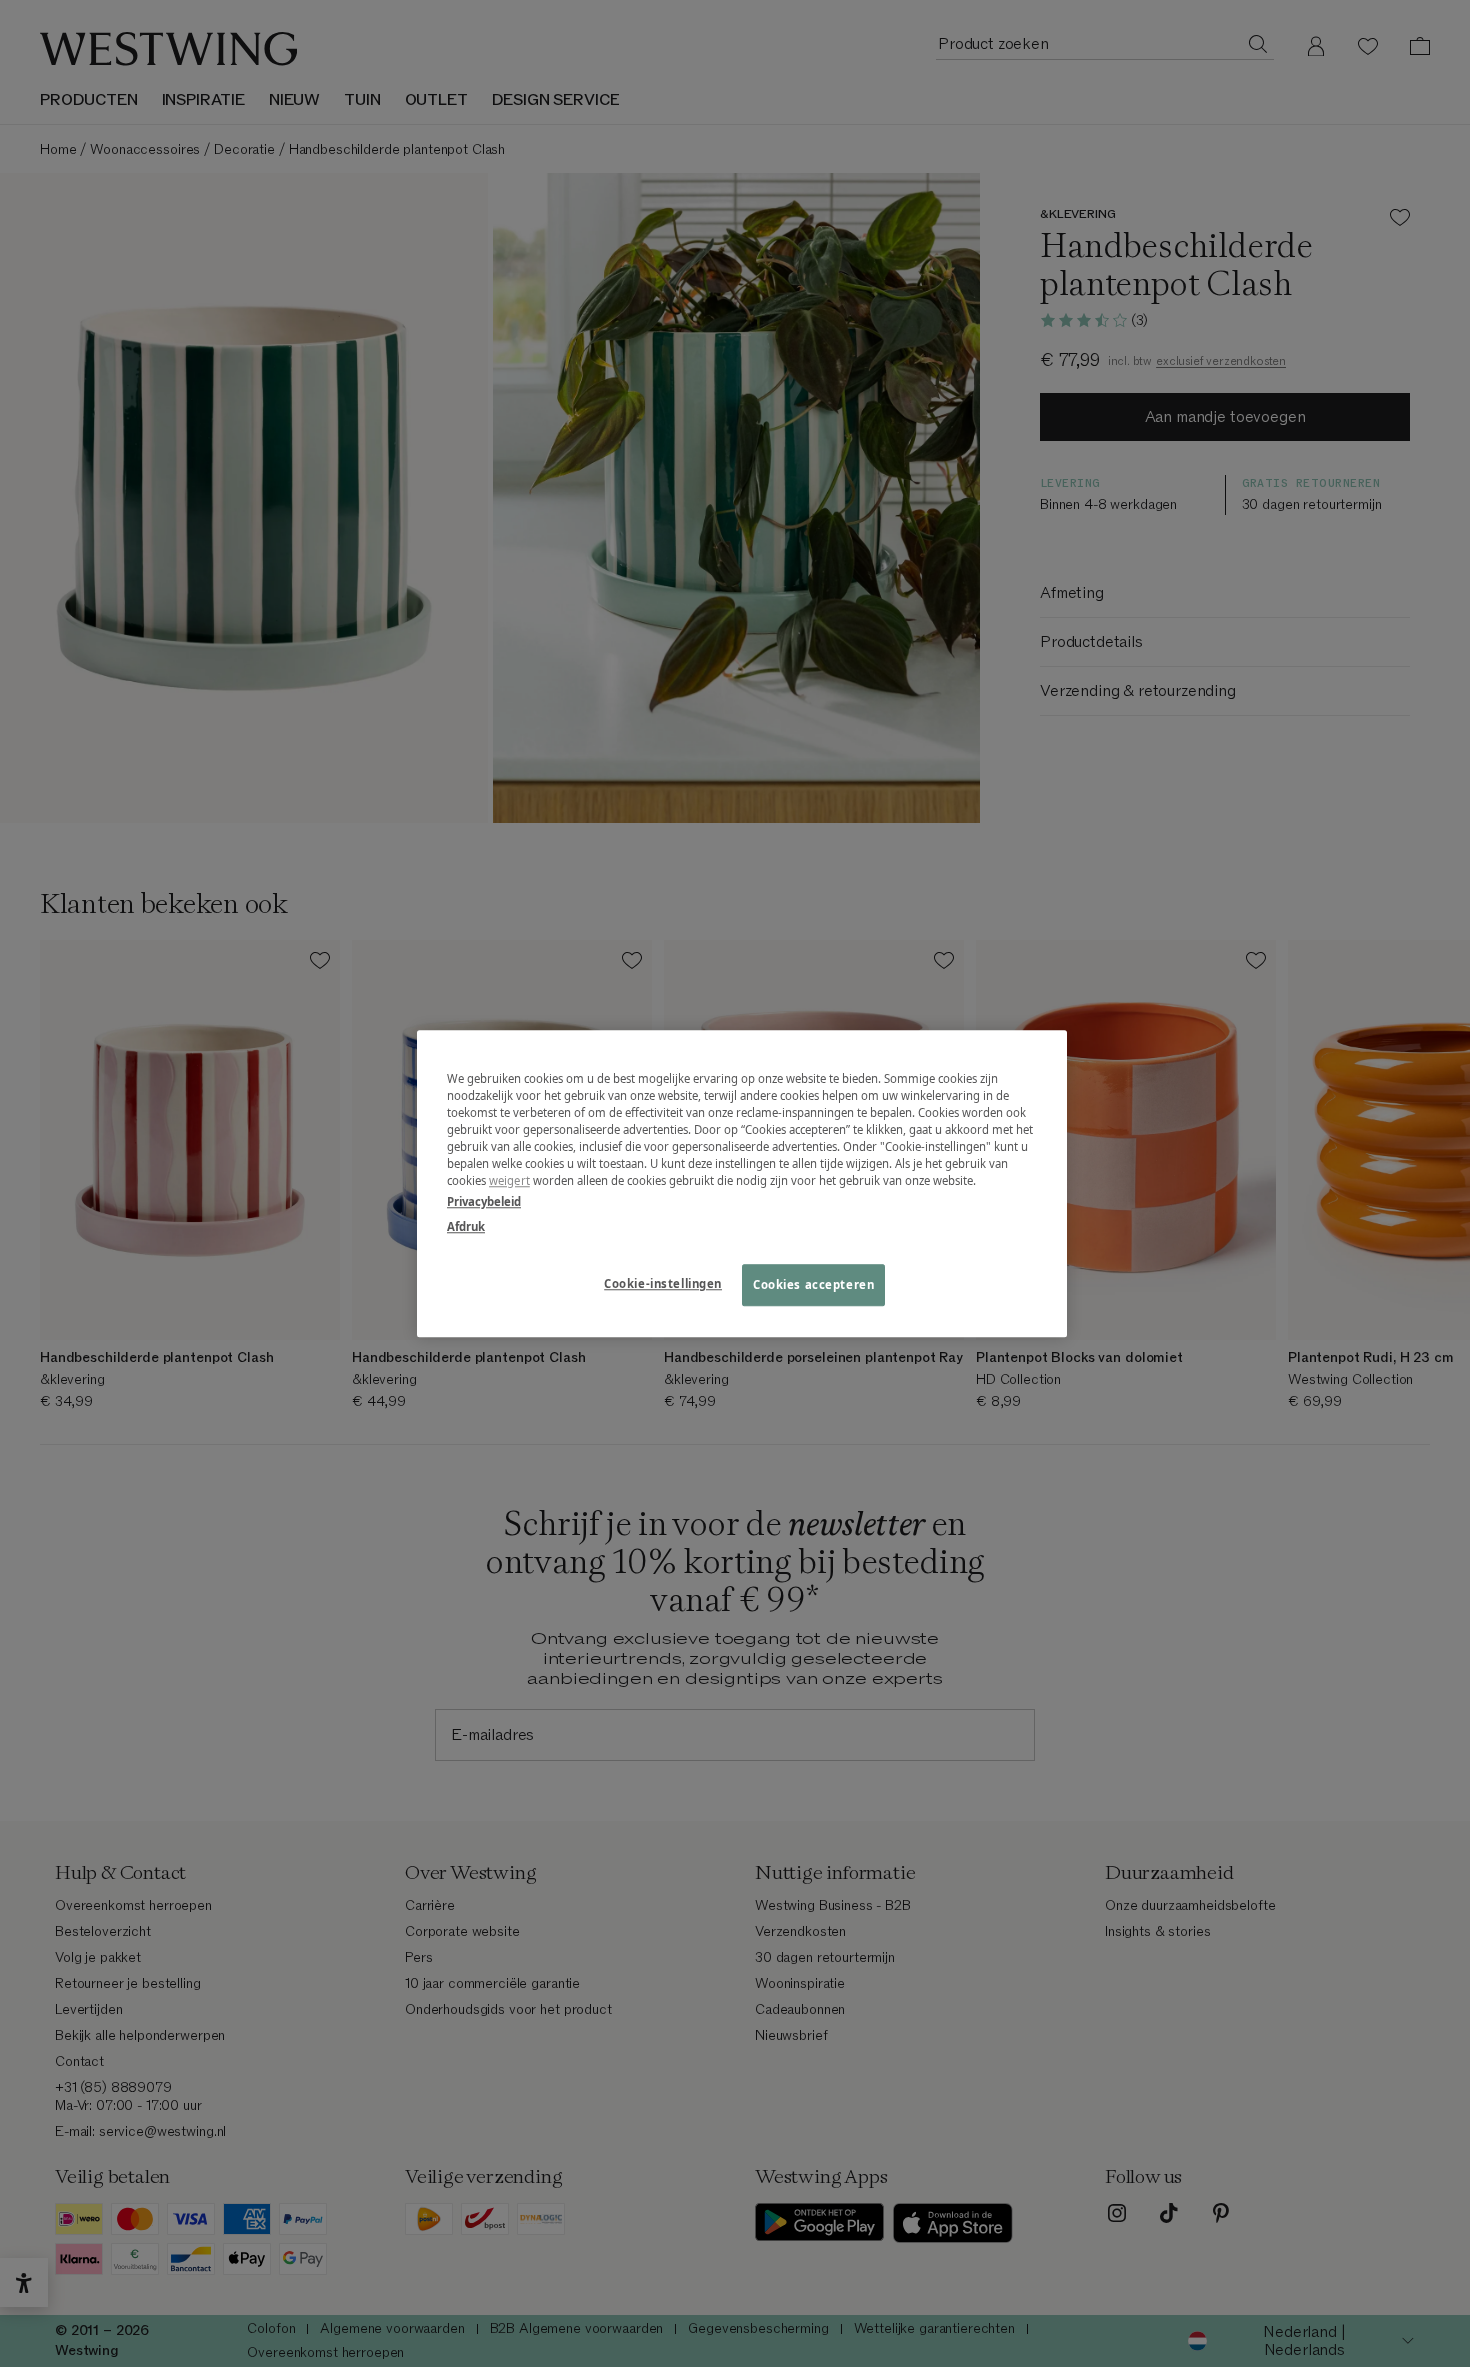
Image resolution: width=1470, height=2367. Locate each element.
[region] (742, 1183)
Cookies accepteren (813, 1284)
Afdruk (466, 1226)
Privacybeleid (484, 1201)
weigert (509, 1180)
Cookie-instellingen (663, 1283)
